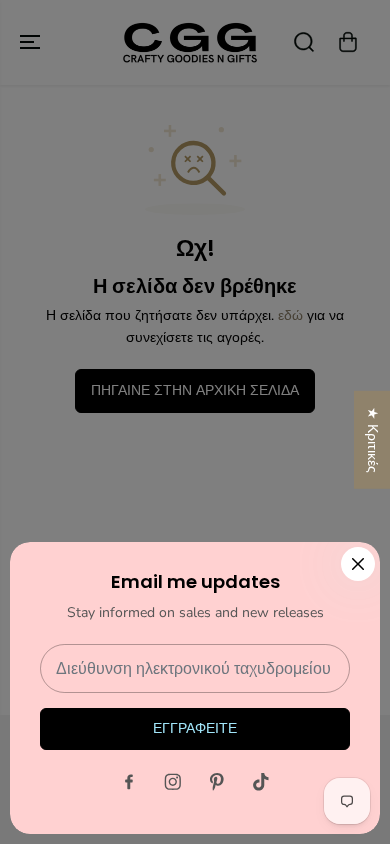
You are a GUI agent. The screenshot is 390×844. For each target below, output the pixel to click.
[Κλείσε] (358, 564)
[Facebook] (129, 782)
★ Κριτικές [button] (372, 440)
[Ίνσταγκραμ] (173, 782)
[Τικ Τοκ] (261, 782)
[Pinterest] (217, 782)
